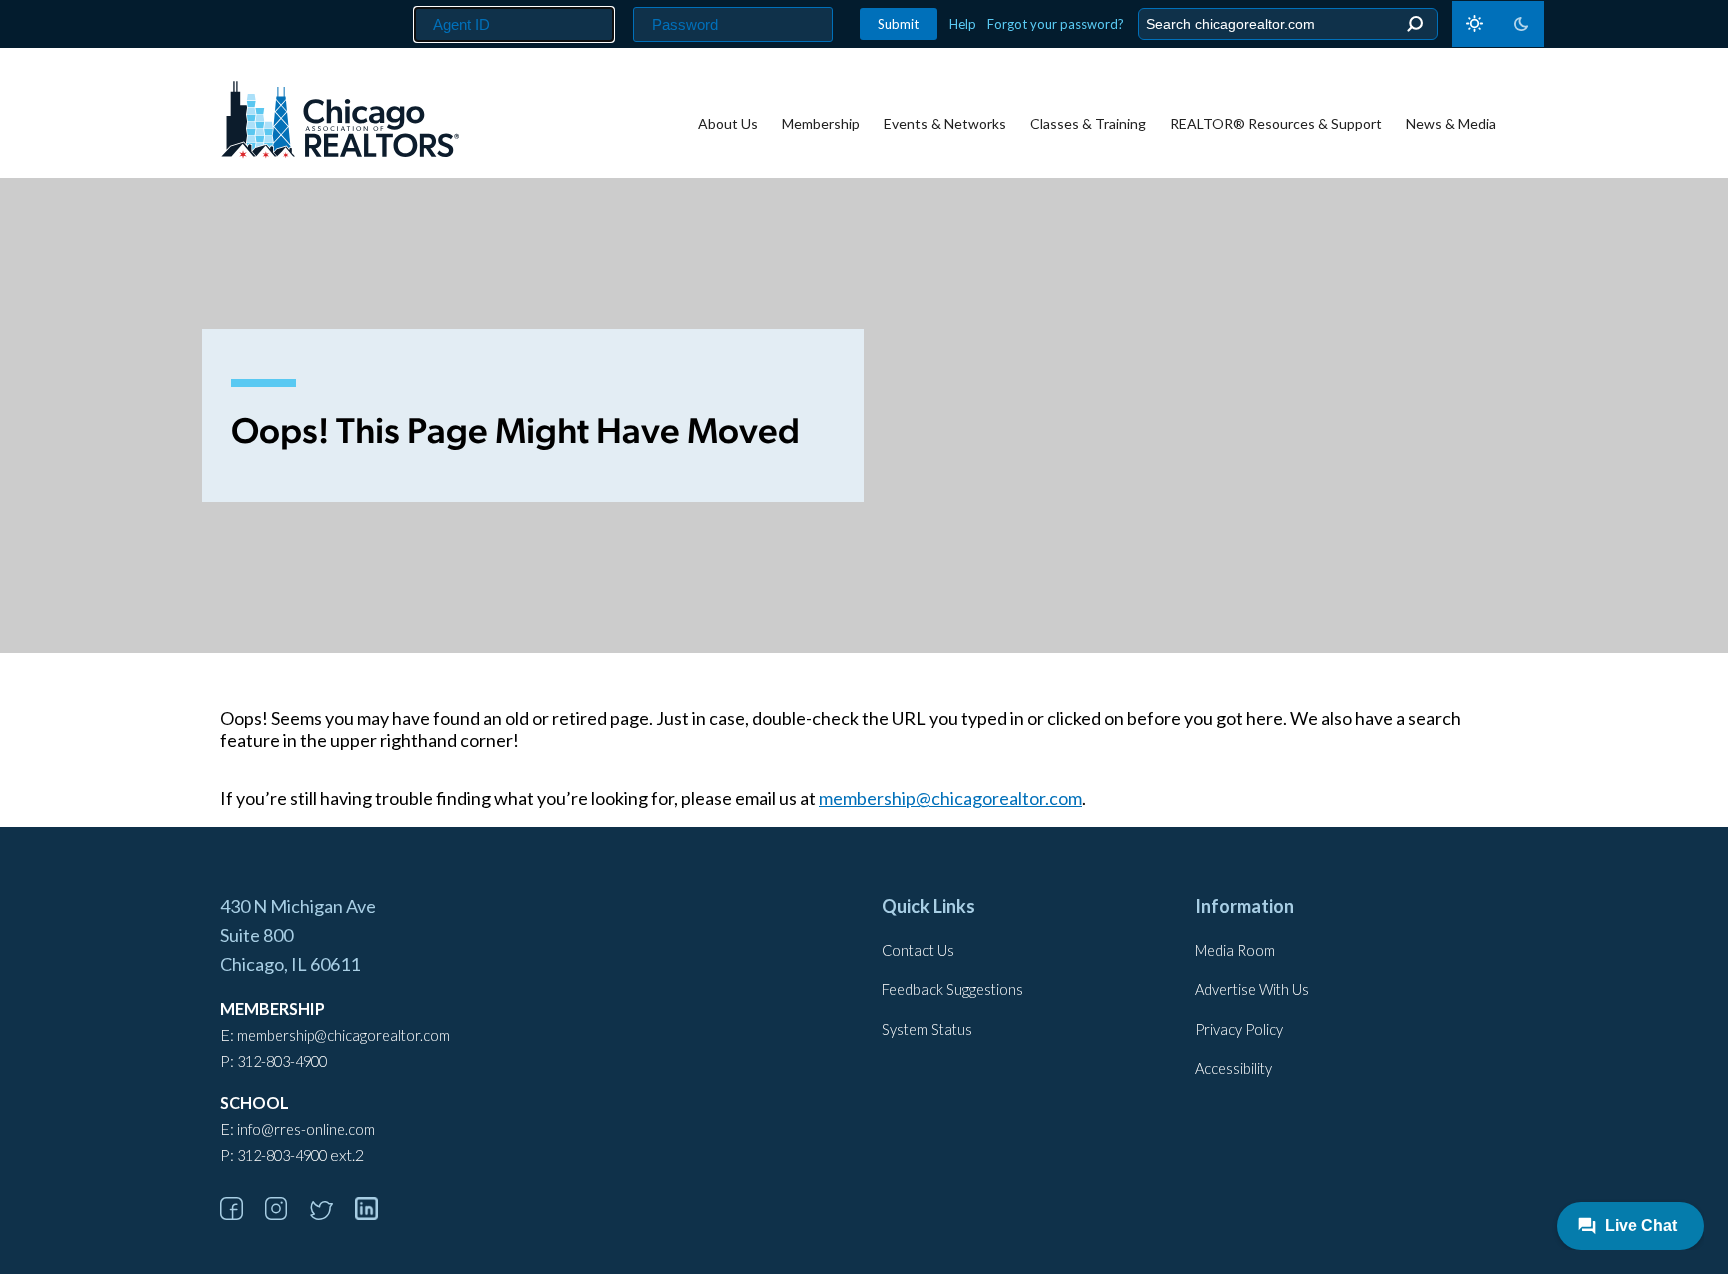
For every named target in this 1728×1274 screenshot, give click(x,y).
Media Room (1235, 950)
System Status (927, 1029)
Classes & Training (1088, 123)
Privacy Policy (1239, 1029)
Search (1414, 24)
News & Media (1451, 123)
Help (962, 24)
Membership (821, 123)
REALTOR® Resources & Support (1276, 123)
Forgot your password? (1055, 24)
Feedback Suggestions (952, 989)
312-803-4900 (282, 1061)
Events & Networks (945, 123)
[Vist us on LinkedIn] (376, 1213)
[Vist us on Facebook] (241, 1213)
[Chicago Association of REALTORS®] (340, 122)
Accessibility (1233, 1068)
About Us (728, 123)
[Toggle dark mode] (1498, 24)
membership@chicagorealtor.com (950, 798)
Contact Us (918, 950)
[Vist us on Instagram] (286, 1213)
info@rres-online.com (306, 1129)
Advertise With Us (1252, 989)
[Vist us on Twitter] (331, 1213)
